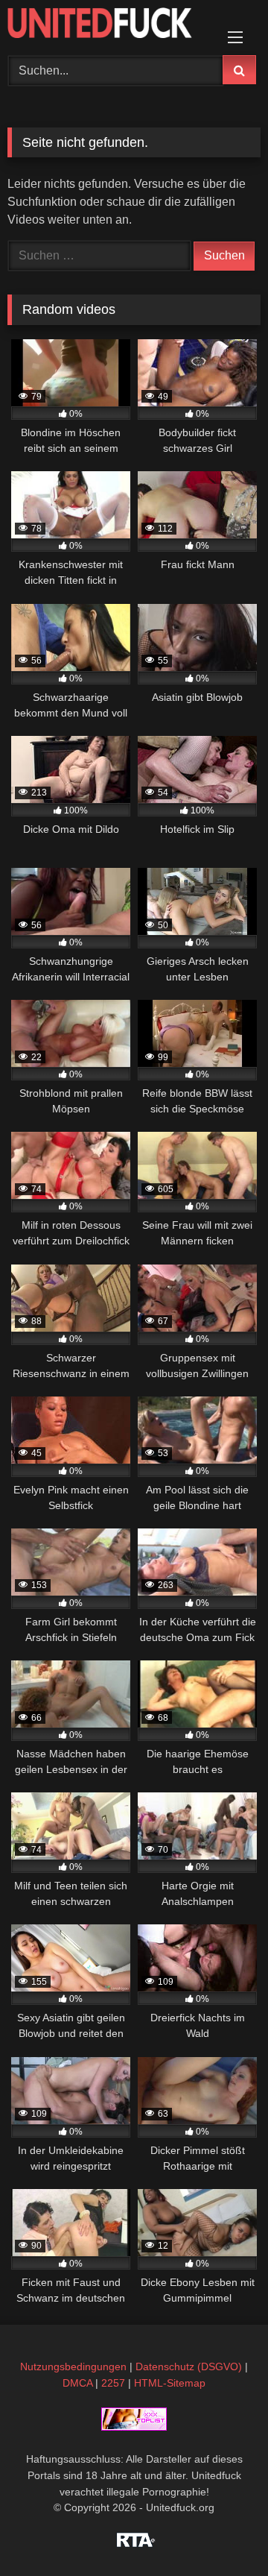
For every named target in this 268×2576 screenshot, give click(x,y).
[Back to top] (222, 2532)
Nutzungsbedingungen (73, 2366)
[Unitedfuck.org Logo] (110, 25)
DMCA (77, 2383)
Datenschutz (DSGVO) (189, 2366)
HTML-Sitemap (170, 2383)
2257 (113, 2383)
